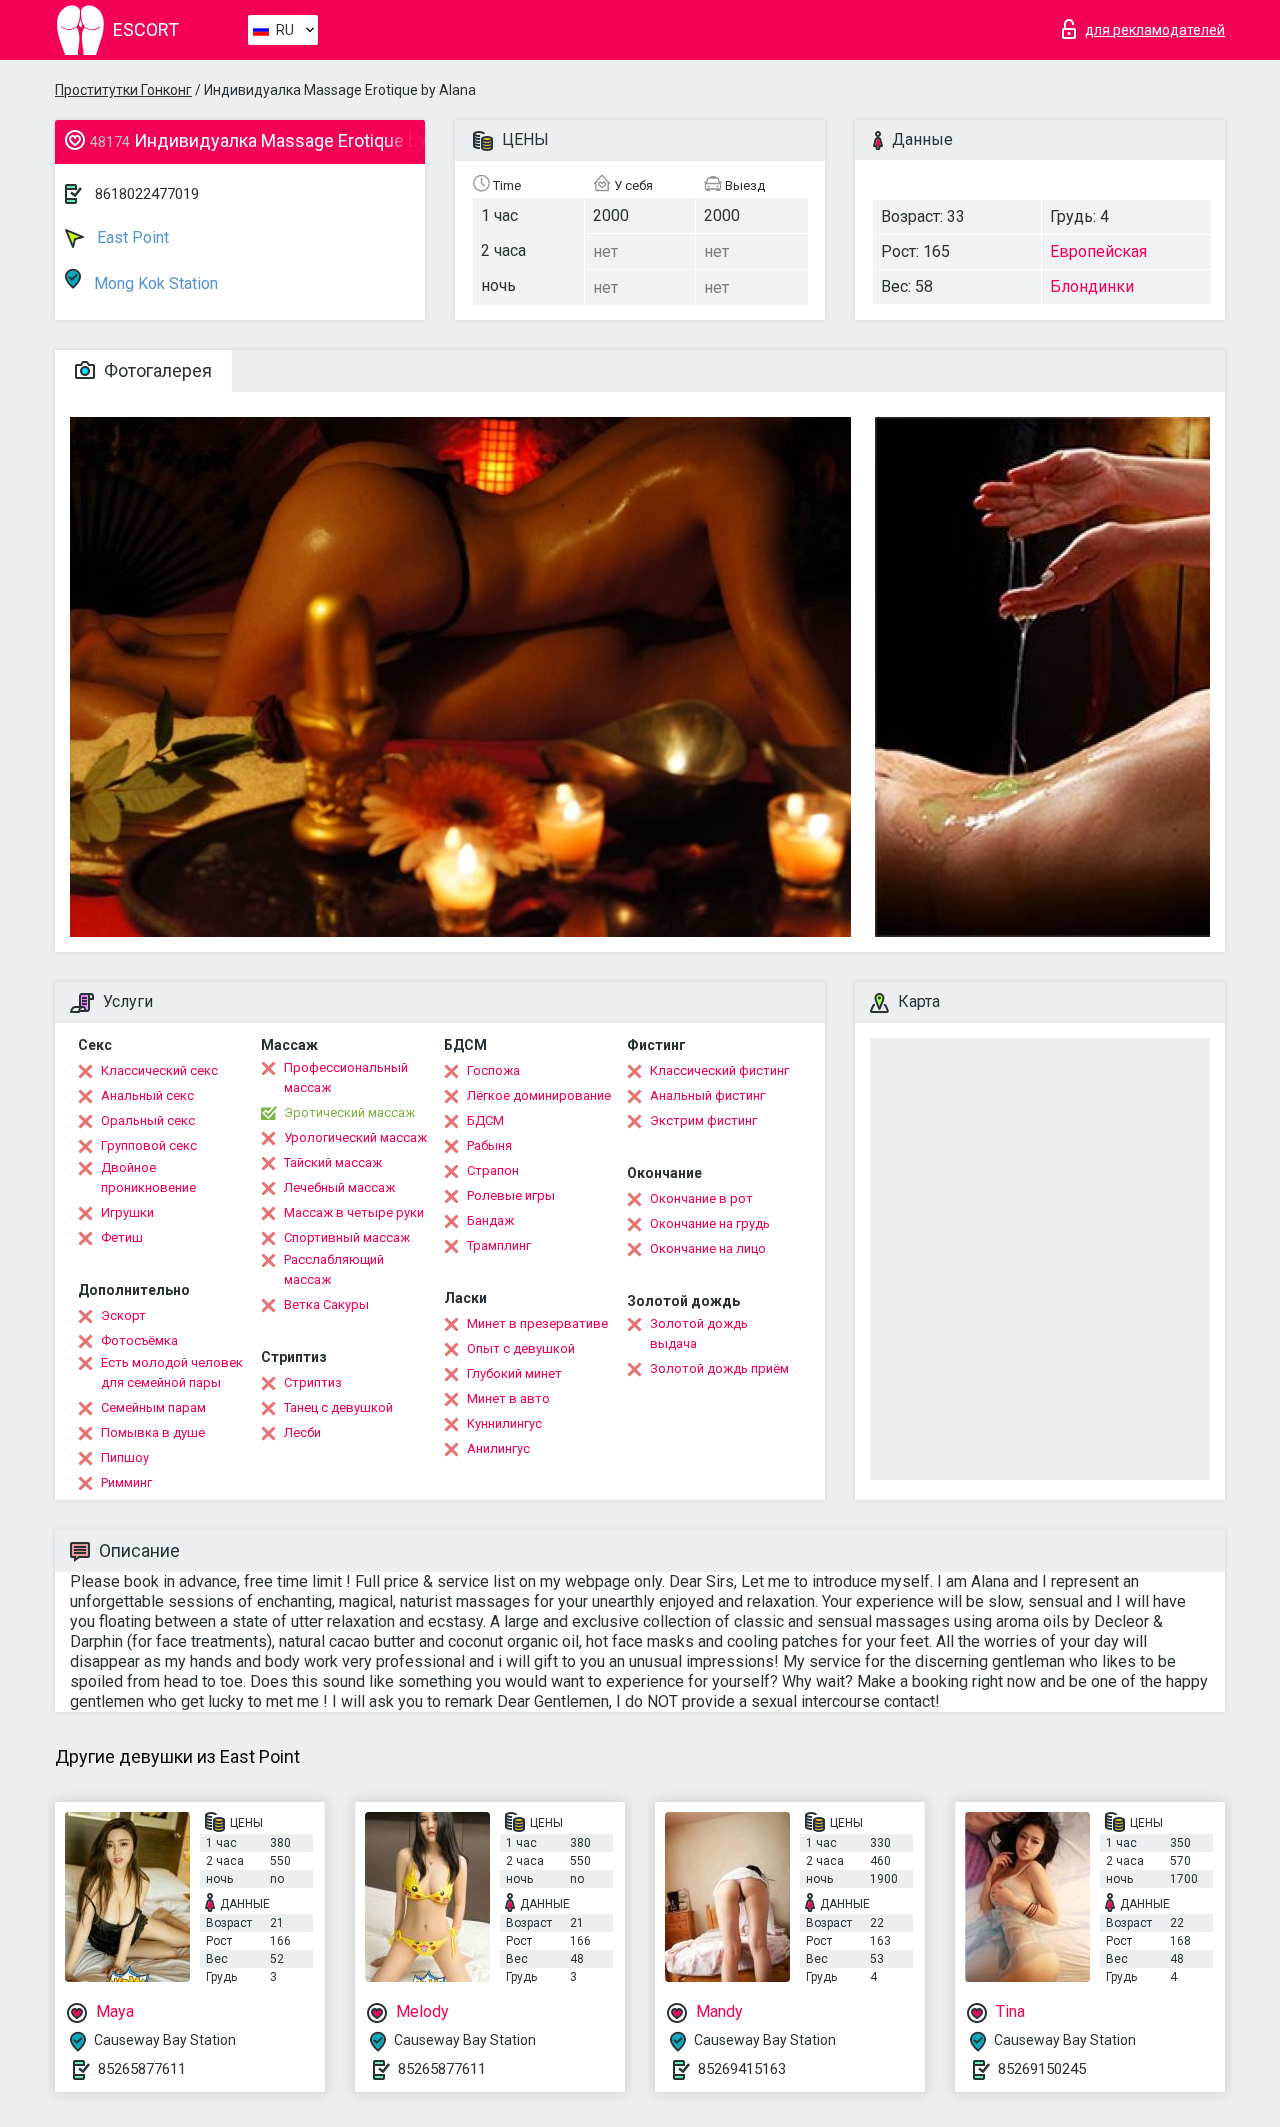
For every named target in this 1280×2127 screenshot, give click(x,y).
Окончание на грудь (710, 1223)
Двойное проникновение (148, 1177)
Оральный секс (148, 1120)
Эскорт (123, 1315)
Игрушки (127, 1212)
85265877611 (142, 2069)
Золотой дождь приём (719, 1368)
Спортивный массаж (347, 1237)
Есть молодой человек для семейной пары (172, 1372)
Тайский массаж (333, 1162)
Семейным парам (153, 1407)
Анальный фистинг (707, 1095)
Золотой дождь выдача (699, 1333)
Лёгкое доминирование (539, 1095)
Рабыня (489, 1145)
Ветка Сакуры (326, 1304)
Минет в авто (508, 1398)
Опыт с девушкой (521, 1348)
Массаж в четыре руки (354, 1212)
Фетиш (122, 1237)
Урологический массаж (355, 1137)
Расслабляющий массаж (334, 1269)
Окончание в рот (701, 1198)
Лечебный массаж (339, 1187)
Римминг (126, 1482)
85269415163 (742, 2069)
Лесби (302, 1432)
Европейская (1098, 251)
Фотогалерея (156, 370)
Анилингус (498, 1448)
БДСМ (485, 1120)
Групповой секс (149, 1145)
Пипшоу (125, 1457)
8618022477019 (147, 194)
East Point (131, 237)
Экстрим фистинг (703, 1120)
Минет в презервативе (537, 1323)
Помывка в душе (153, 1432)
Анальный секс (147, 1095)
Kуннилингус (504, 1423)
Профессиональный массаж (346, 1077)
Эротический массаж (349, 1112)
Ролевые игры (511, 1195)
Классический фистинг (719, 1070)
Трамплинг (499, 1245)
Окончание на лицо (708, 1248)
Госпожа (493, 1070)
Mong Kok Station (154, 283)
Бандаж (490, 1220)
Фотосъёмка (139, 1340)
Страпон (493, 1170)
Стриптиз (313, 1382)
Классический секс (159, 1070)
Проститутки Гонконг (123, 90)
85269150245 (1042, 2069)
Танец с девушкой (338, 1407)
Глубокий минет (514, 1373)
